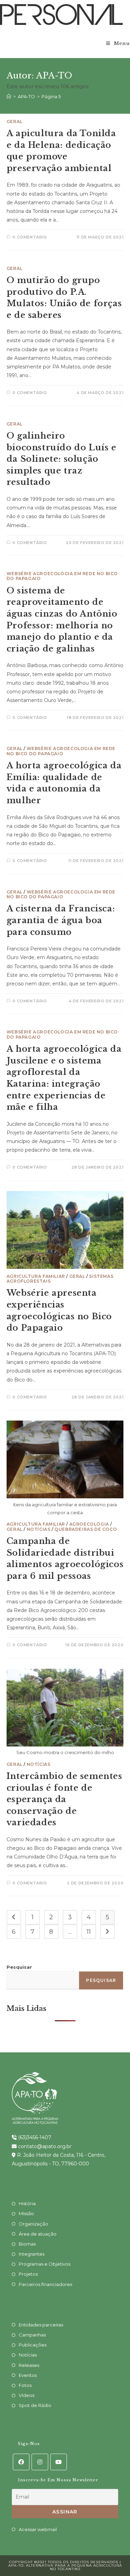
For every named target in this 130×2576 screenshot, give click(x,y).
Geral (15, 121)
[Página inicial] (9, 96)
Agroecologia (89, 1524)
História (27, 2203)
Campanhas (32, 2335)
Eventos (28, 2375)
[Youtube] (59, 2462)
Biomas (27, 2244)
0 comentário (30, 237)
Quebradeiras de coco (86, 1529)
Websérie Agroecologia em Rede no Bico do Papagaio (62, 576)
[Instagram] (40, 2462)
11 (89, 1932)
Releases (29, 2365)
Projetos (28, 2274)
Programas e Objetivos (45, 2264)
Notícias (39, 1529)
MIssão (26, 2213)
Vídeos (27, 2395)
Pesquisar (19, 1967)
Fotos (25, 2385)
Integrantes (32, 2254)
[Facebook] (21, 2462)
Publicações (33, 2345)
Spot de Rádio (35, 2405)
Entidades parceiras (41, 2325)
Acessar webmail (38, 2529)
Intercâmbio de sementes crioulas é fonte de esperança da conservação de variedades (64, 1799)
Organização (33, 2224)
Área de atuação (38, 2234)
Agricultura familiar (36, 1276)
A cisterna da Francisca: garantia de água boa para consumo (61, 920)
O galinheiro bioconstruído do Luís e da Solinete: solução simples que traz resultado (62, 459)
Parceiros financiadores (45, 2284)
